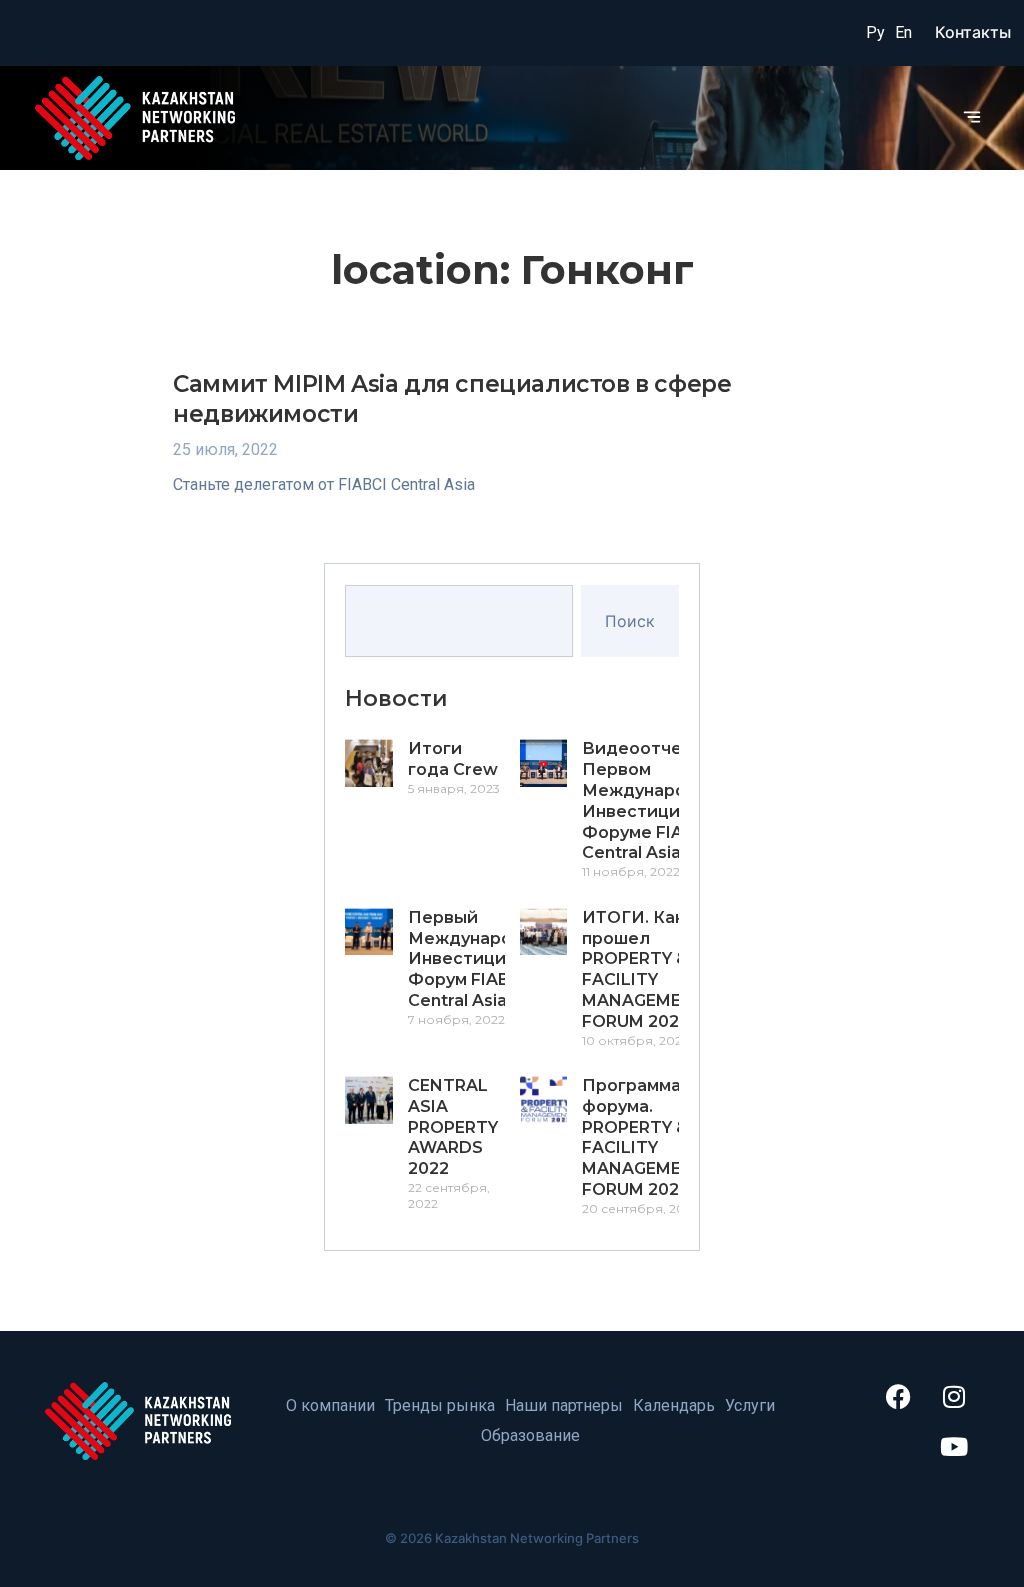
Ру (875, 32)
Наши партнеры (564, 1405)
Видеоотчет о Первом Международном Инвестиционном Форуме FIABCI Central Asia (658, 800)
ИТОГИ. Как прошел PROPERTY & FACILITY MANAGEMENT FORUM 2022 (644, 969)
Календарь (674, 1405)
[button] (972, 118)
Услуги (750, 1405)
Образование (530, 1435)
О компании (330, 1405)
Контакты (973, 32)
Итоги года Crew (453, 759)
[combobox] (458, 621)
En (903, 32)
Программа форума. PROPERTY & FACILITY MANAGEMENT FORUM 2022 (644, 1137)
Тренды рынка (440, 1405)
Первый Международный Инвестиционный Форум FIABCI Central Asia (484, 959)
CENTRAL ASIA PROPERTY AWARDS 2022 (453, 1127)
